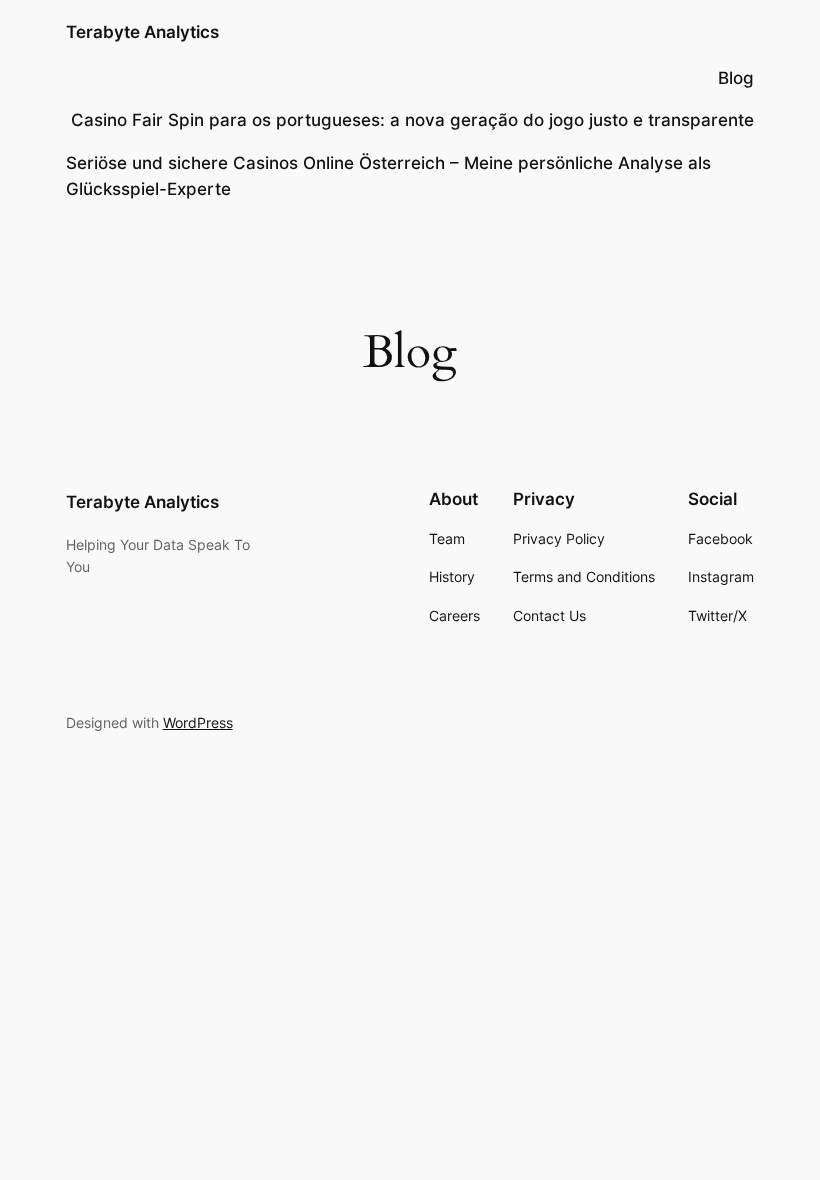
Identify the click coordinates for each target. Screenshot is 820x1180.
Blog (736, 78)
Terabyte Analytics (142, 32)
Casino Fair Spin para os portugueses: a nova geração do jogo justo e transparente (412, 120)
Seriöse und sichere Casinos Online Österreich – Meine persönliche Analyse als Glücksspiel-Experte (388, 176)
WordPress (198, 722)
